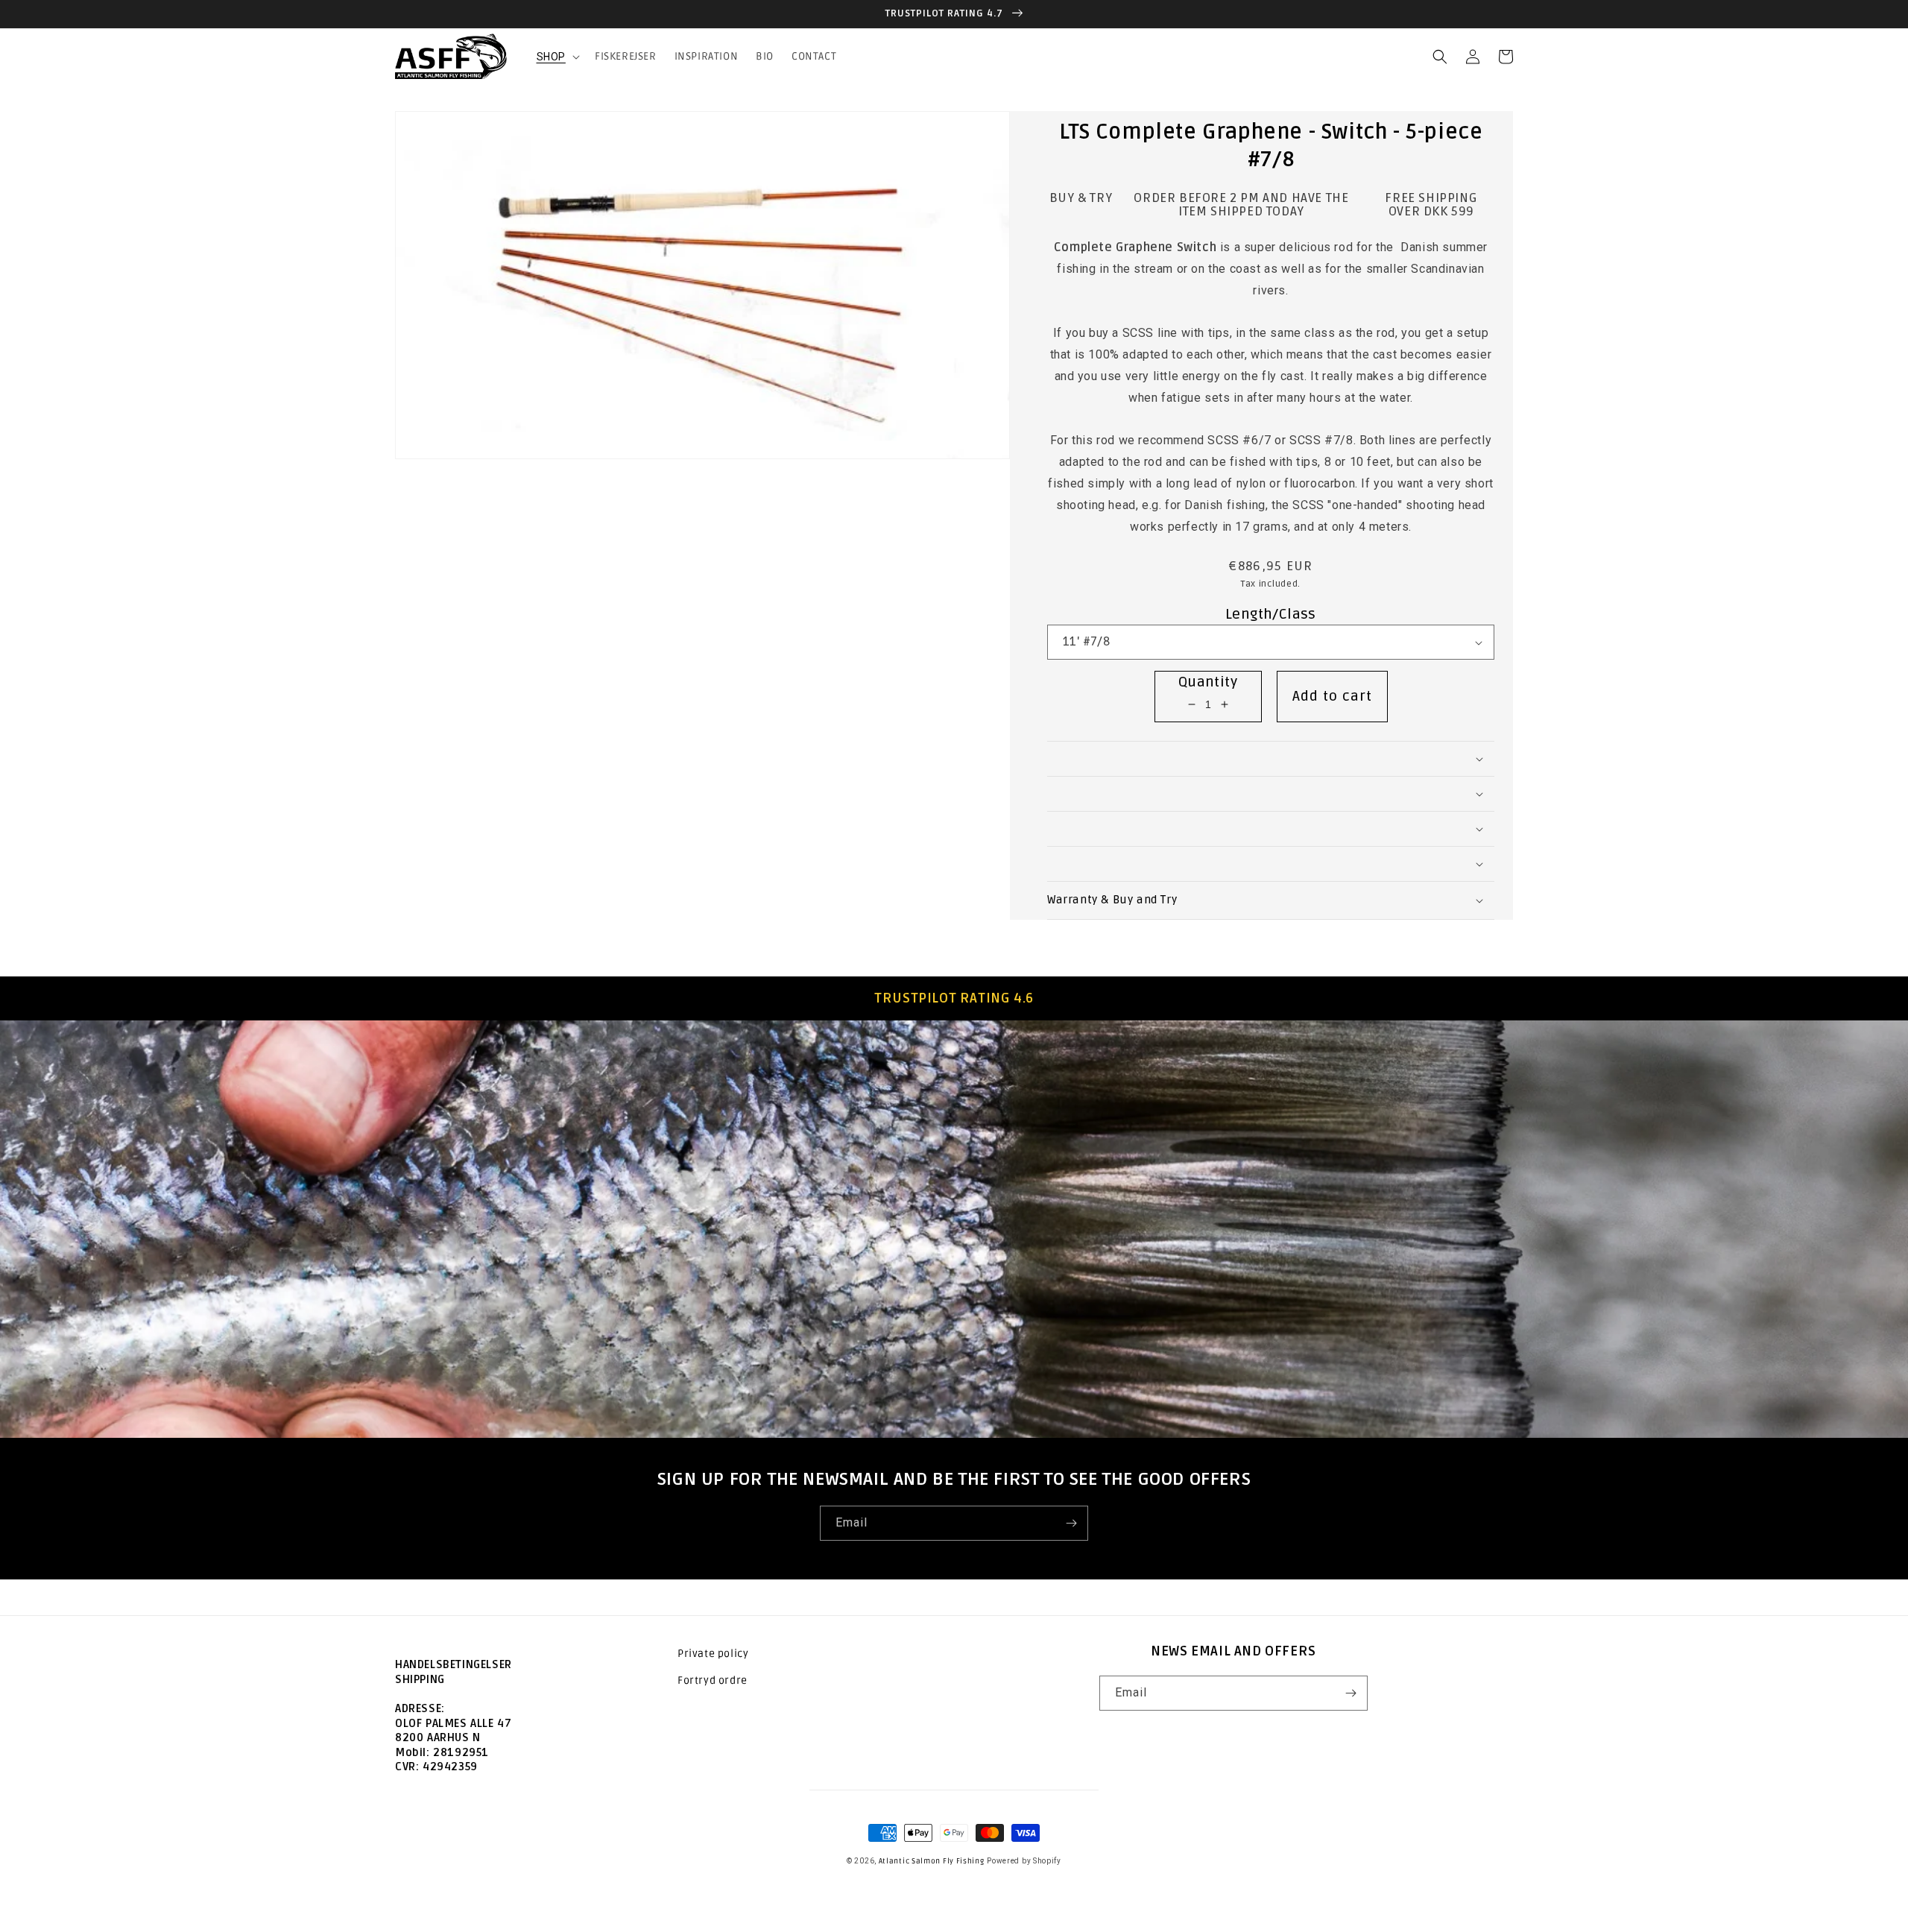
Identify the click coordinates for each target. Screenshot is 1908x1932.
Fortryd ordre (713, 1680)
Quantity (1208, 682)
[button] (557, 57)
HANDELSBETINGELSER (454, 1664)
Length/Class (1271, 614)
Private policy (713, 1654)
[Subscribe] (1071, 1523)
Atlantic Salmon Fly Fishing (932, 1861)
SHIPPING (420, 1679)
